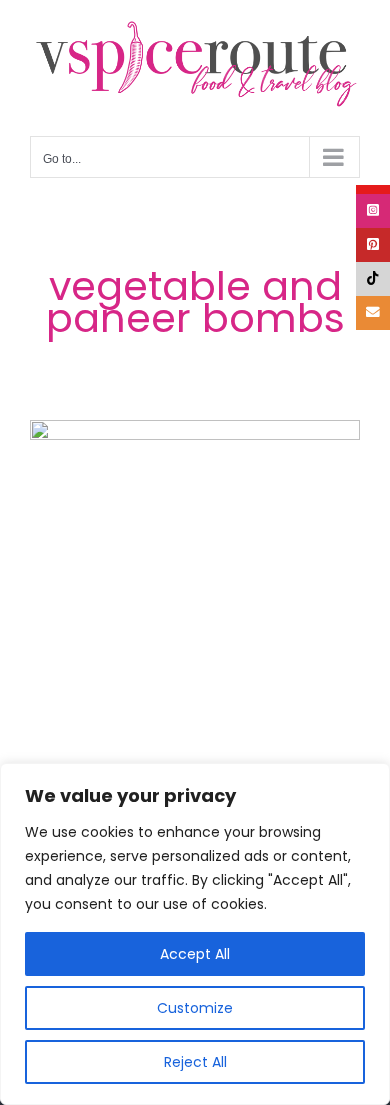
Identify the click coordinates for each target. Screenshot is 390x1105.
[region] (195, 934)
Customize (195, 1008)
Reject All (195, 1062)
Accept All (195, 954)
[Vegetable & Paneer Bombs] (195, 585)
